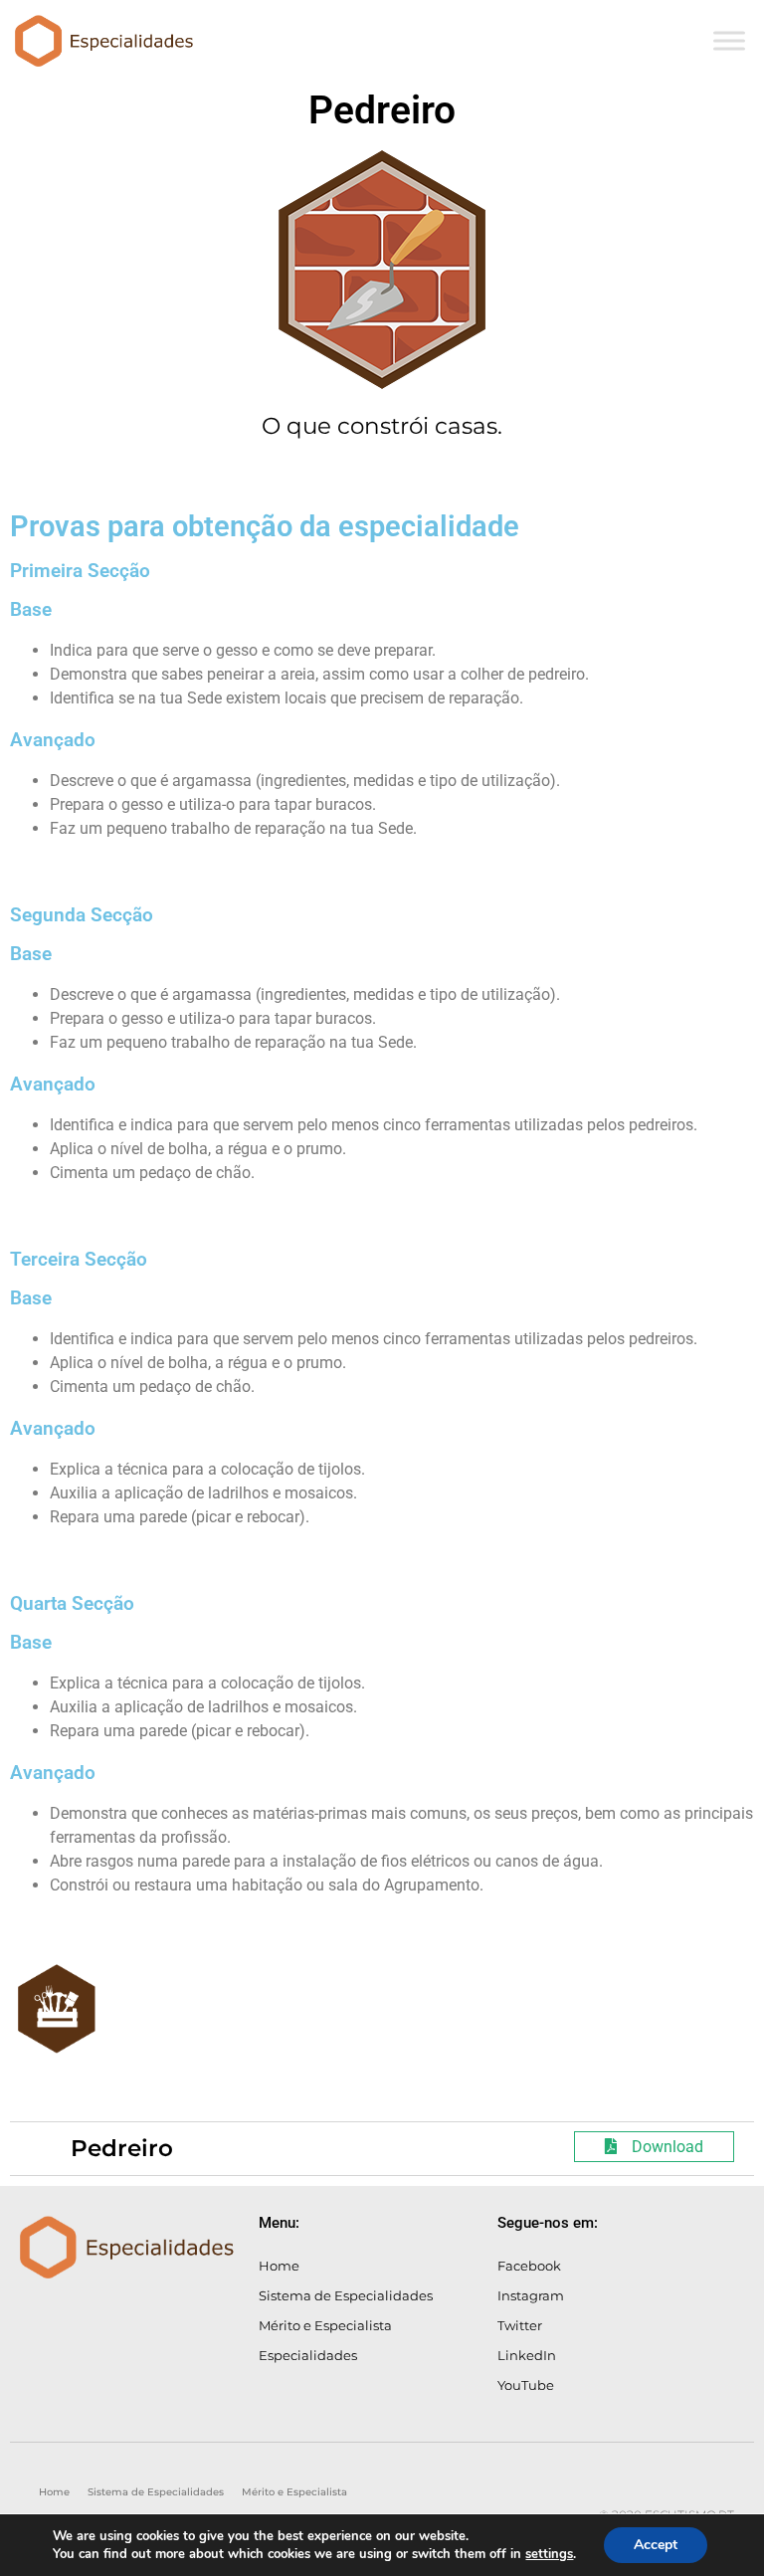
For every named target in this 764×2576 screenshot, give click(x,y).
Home (279, 2266)
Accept (656, 2545)
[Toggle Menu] (729, 40)
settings (549, 2554)
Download (668, 2147)
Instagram (531, 2295)
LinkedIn (527, 2355)
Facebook (529, 2266)
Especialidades (308, 2355)
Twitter (520, 2325)
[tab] (382, 2149)
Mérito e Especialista (325, 2325)
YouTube (526, 2385)
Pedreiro (122, 2148)
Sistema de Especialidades (346, 2295)
